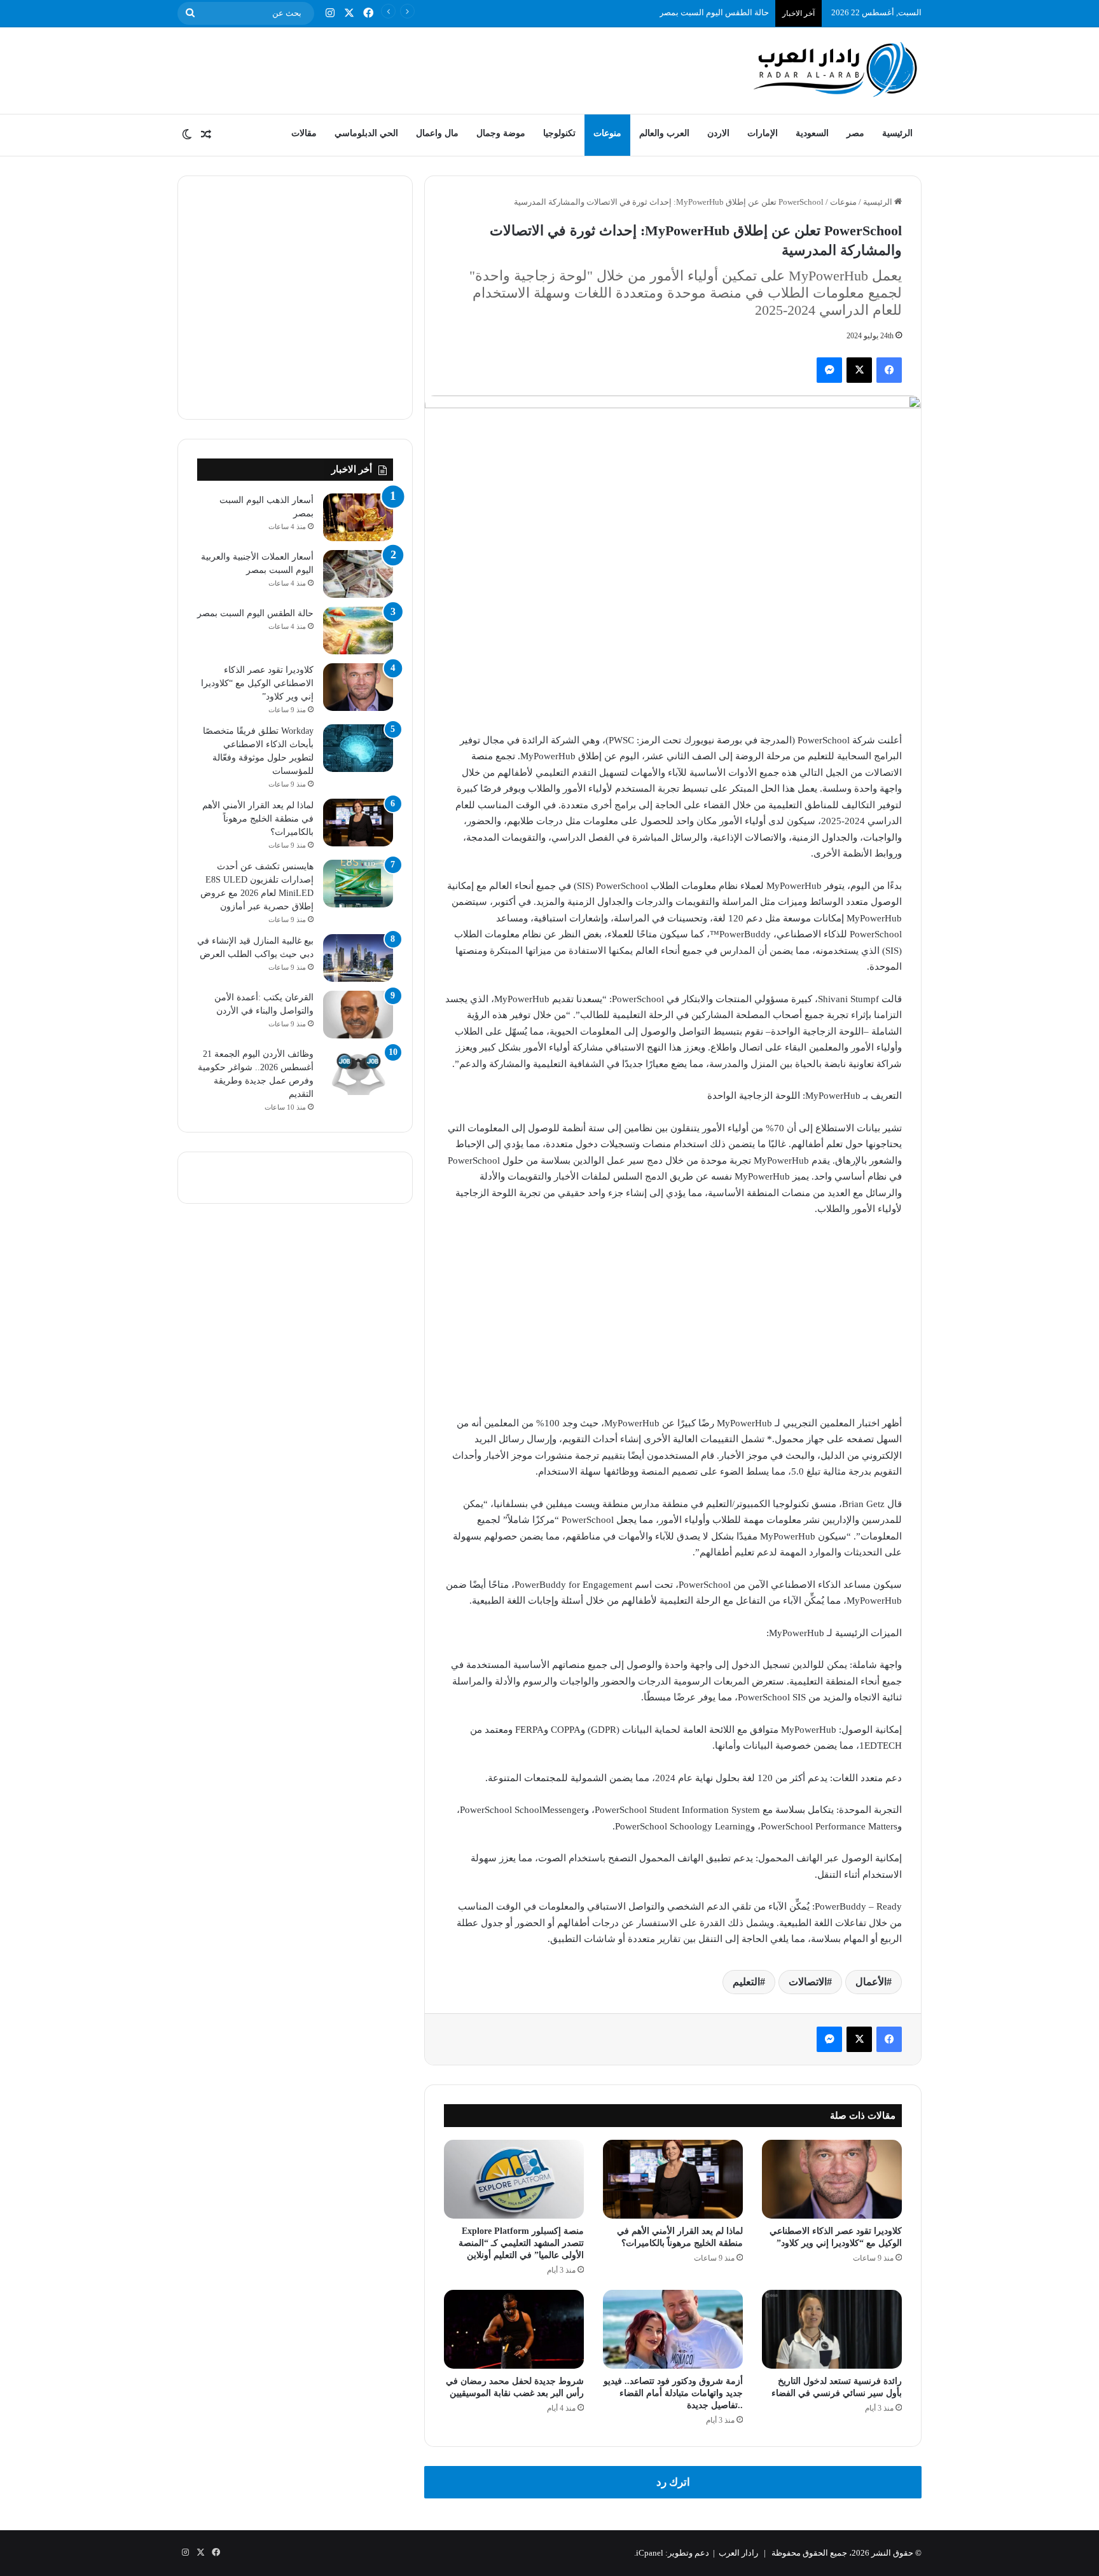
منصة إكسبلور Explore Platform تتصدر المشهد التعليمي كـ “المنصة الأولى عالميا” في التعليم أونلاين (521, 2243)
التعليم (746, 1982)
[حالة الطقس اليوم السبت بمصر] (358, 630)
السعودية (812, 133)
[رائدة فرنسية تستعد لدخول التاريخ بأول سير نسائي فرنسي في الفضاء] (832, 2329)
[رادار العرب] (836, 69)
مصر (855, 133)
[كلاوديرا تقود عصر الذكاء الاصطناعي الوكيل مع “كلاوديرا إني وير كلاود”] (832, 2179)
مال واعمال (437, 133)
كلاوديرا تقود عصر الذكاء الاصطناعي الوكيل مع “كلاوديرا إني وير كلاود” (257, 683)
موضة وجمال (501, 133)
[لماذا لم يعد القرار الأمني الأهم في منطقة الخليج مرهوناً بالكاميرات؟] (673, 2179)
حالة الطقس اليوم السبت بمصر (714, 12)
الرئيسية (897, 133)
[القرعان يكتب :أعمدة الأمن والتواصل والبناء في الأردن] (358, 1015)
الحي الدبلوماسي (366, 133)
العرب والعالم (664, 133)
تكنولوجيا (559, 133)
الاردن (718, 133)
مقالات (304, 133)
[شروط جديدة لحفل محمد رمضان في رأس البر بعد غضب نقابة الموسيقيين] (514, 2329)
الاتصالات (808, 1982)
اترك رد (673, 2482)
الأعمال (871, 1982)
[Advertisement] (422, 69)
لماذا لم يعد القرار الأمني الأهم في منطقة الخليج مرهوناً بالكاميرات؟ (258, 819)
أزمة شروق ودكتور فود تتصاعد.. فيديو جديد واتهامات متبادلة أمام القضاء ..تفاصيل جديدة (673, 2393)
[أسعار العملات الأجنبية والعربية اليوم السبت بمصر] (358, 574)
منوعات (607, 133)
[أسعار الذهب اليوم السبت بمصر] (358, 517)
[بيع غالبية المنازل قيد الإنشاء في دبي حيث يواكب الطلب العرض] (358, 958)
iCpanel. (649, 2553)
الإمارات (763, 133)
